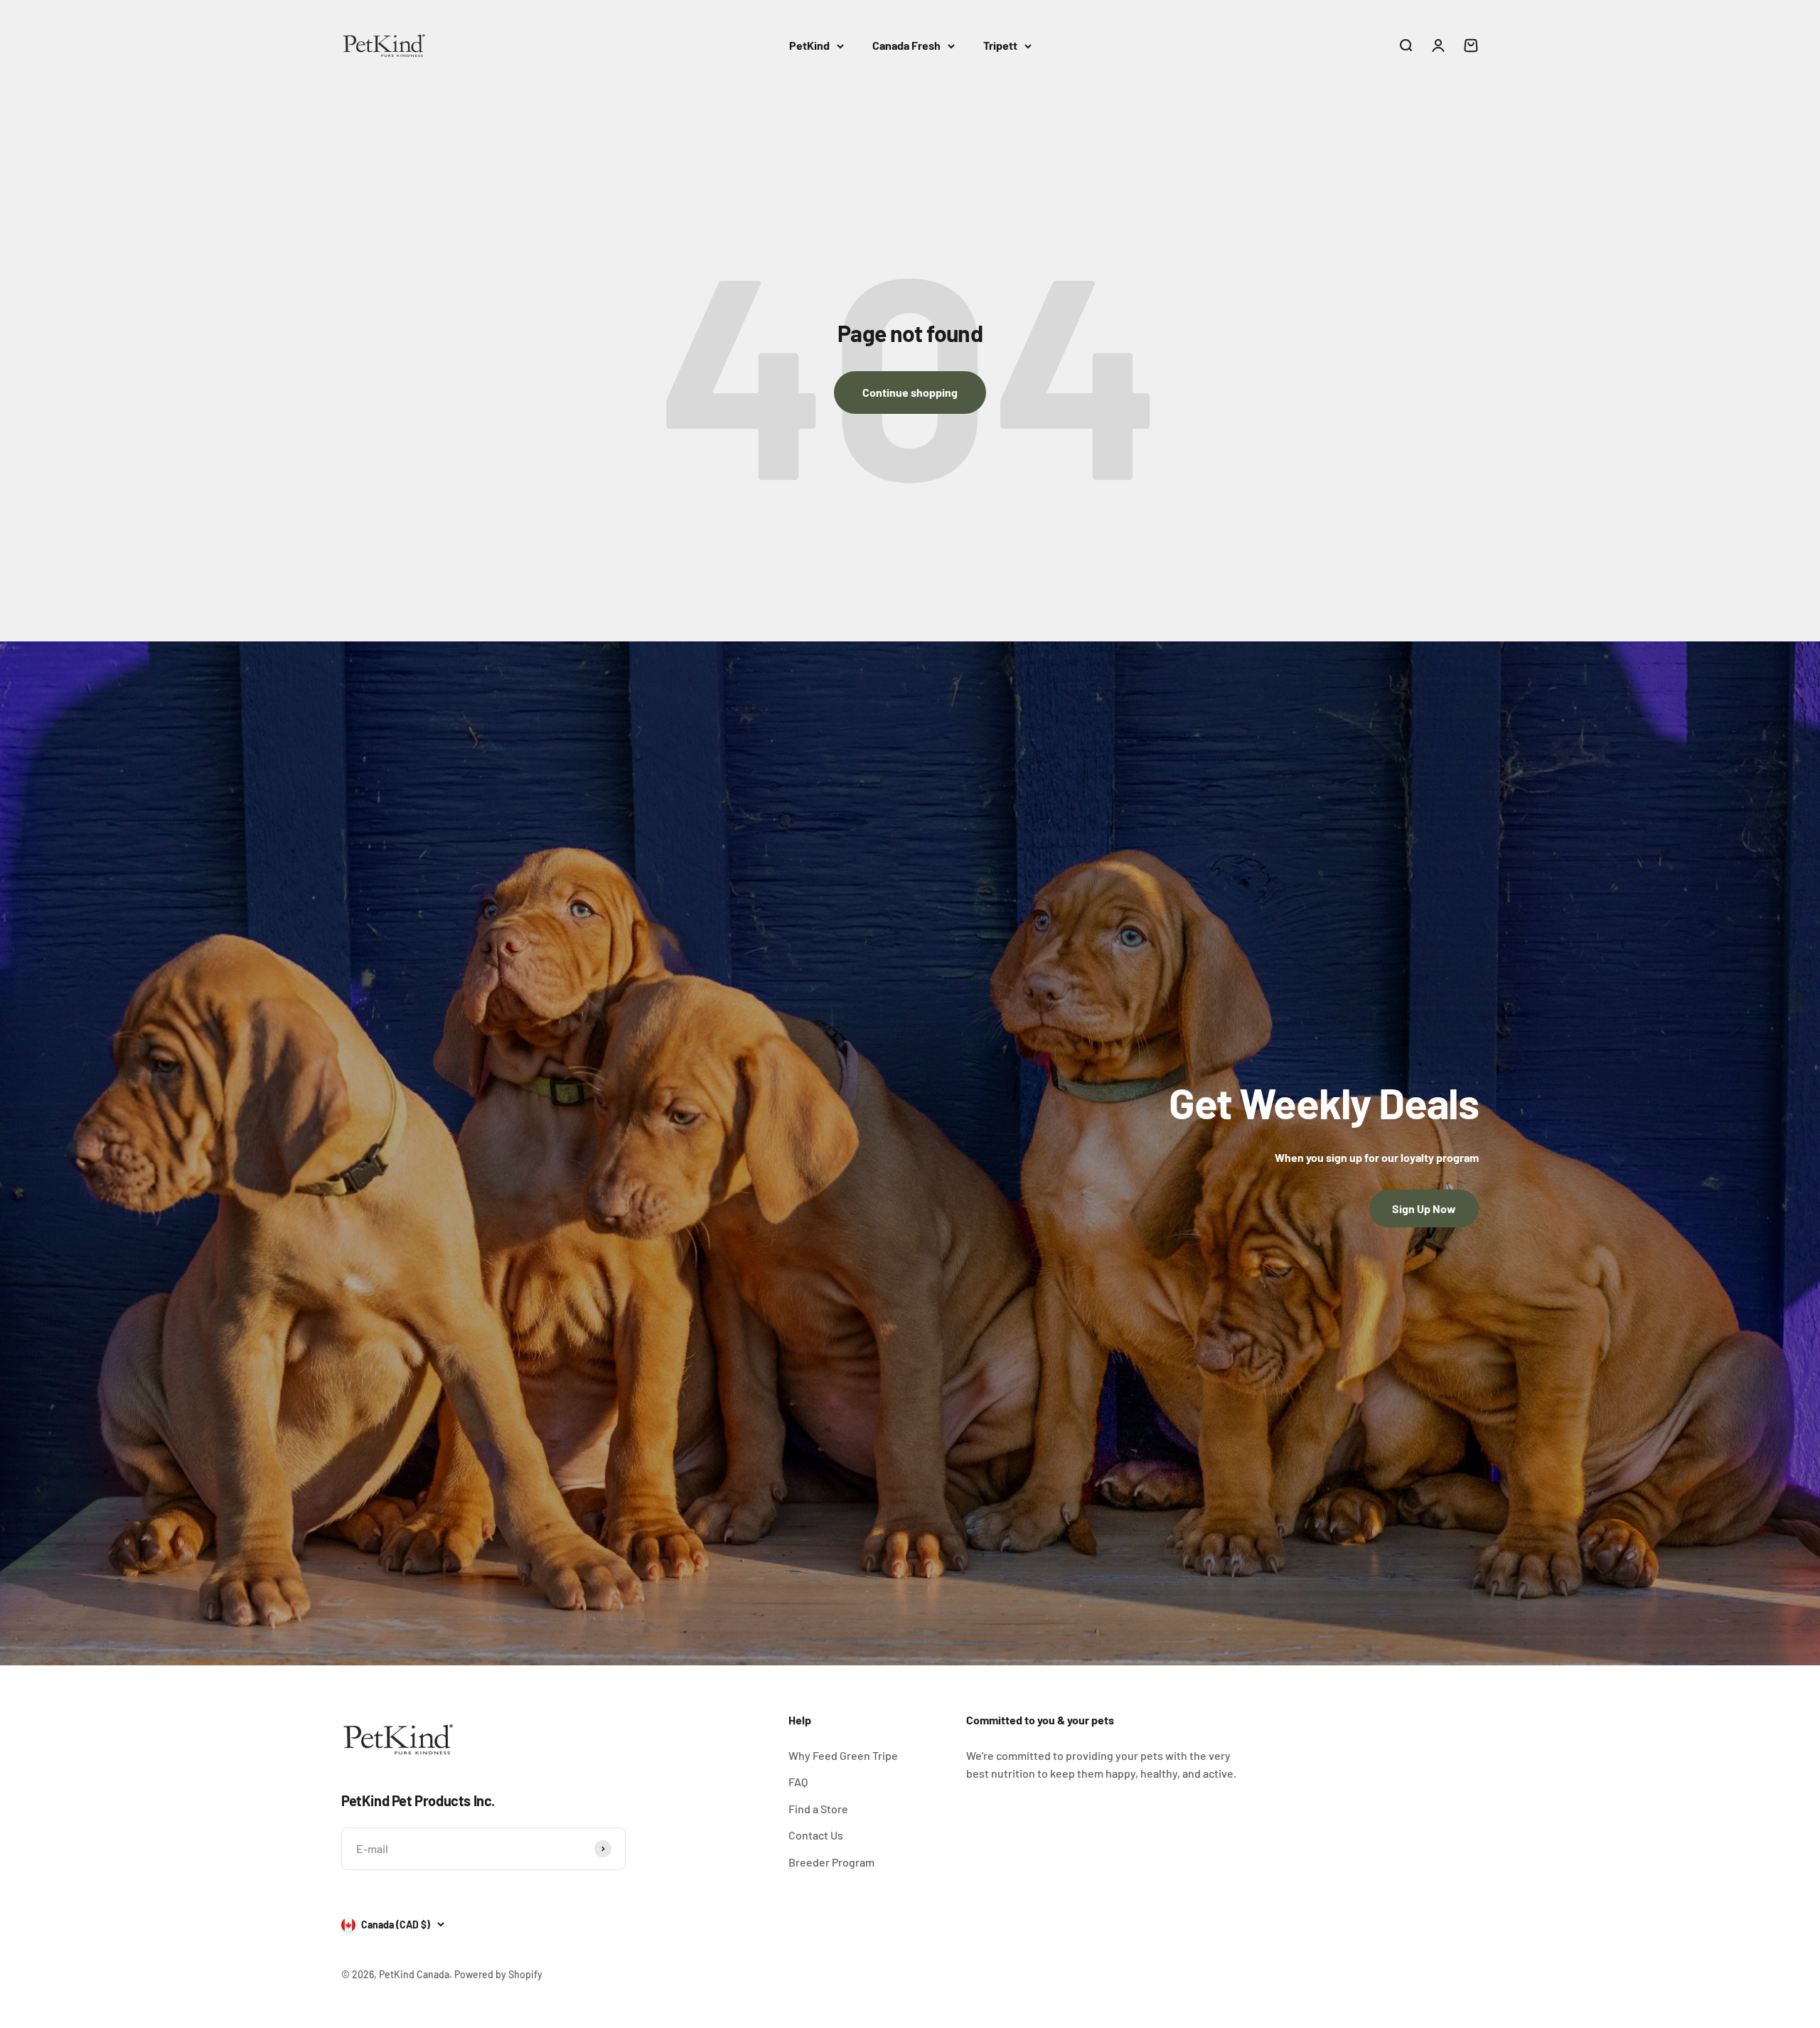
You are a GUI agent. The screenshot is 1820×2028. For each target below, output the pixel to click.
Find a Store (818, 1809)
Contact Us (816, 1835)
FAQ (798, 1782)
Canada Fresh (906, 45)
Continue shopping (910, 392)
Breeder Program (831, 1862)
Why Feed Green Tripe (843, 1755)
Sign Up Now (1424, 1208)
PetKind (809, 45)
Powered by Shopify (498, 1974)
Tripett (1000, 45)
